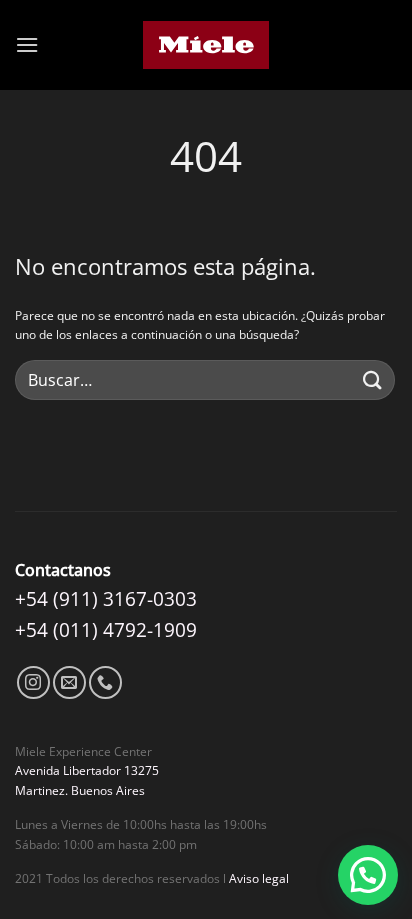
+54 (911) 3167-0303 (106, 598)
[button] (27, 44)
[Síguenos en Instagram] (33, 682)
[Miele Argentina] (206, 45)
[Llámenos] (105, 682)
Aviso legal (259, 878)
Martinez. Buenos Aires (80, 790)
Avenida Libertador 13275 (87, 770)
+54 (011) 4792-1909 (106, 629)
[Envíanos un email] (69, 682)
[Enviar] (373, 380)
